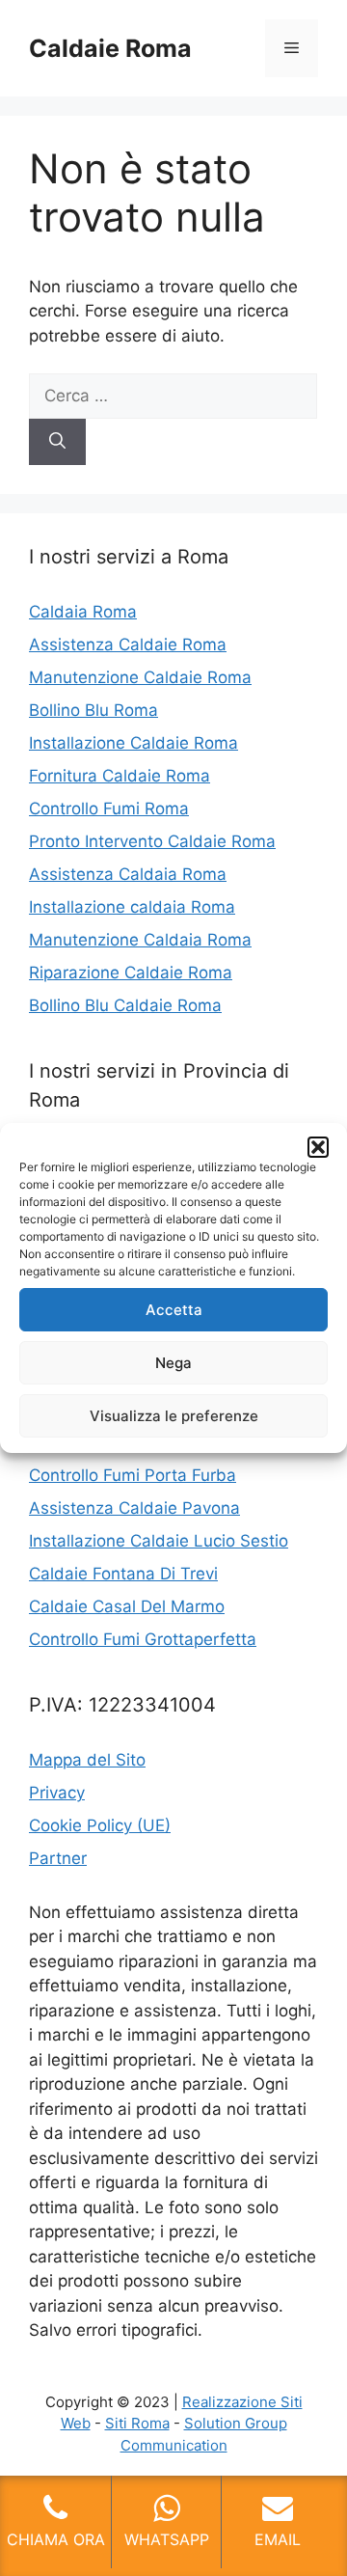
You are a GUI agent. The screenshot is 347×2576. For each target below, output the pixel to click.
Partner (58, 1858)
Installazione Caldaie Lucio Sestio (159, 1541)
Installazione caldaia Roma (132, 907)
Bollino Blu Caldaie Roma (125, 1005)
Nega (173, 1363)
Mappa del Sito (87, 1760)
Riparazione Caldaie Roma (131, 973)
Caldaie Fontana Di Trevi (123, 1574)
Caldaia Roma (83, 612)
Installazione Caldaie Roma (133, 743)
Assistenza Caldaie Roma (128, 644)
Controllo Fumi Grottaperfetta (143, 1639)
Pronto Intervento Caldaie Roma (152, 841)
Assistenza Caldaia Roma (128, 874)
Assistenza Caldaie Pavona (134, 1508)
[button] (318, 1147)
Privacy (57, 1793)
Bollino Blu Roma (93, 710)
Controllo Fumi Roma (109, 808)
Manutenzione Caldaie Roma (140, 677)
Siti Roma (137, 2423)
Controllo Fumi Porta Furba (133, 1475)
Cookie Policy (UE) (100, 1825)
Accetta (174, 1310)
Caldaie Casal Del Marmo (127, 1606)
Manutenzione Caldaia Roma (140, 940)
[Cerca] (57, 442)
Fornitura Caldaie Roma (120, 776)
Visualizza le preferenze (174, 1416)
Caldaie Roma (110, 48)
